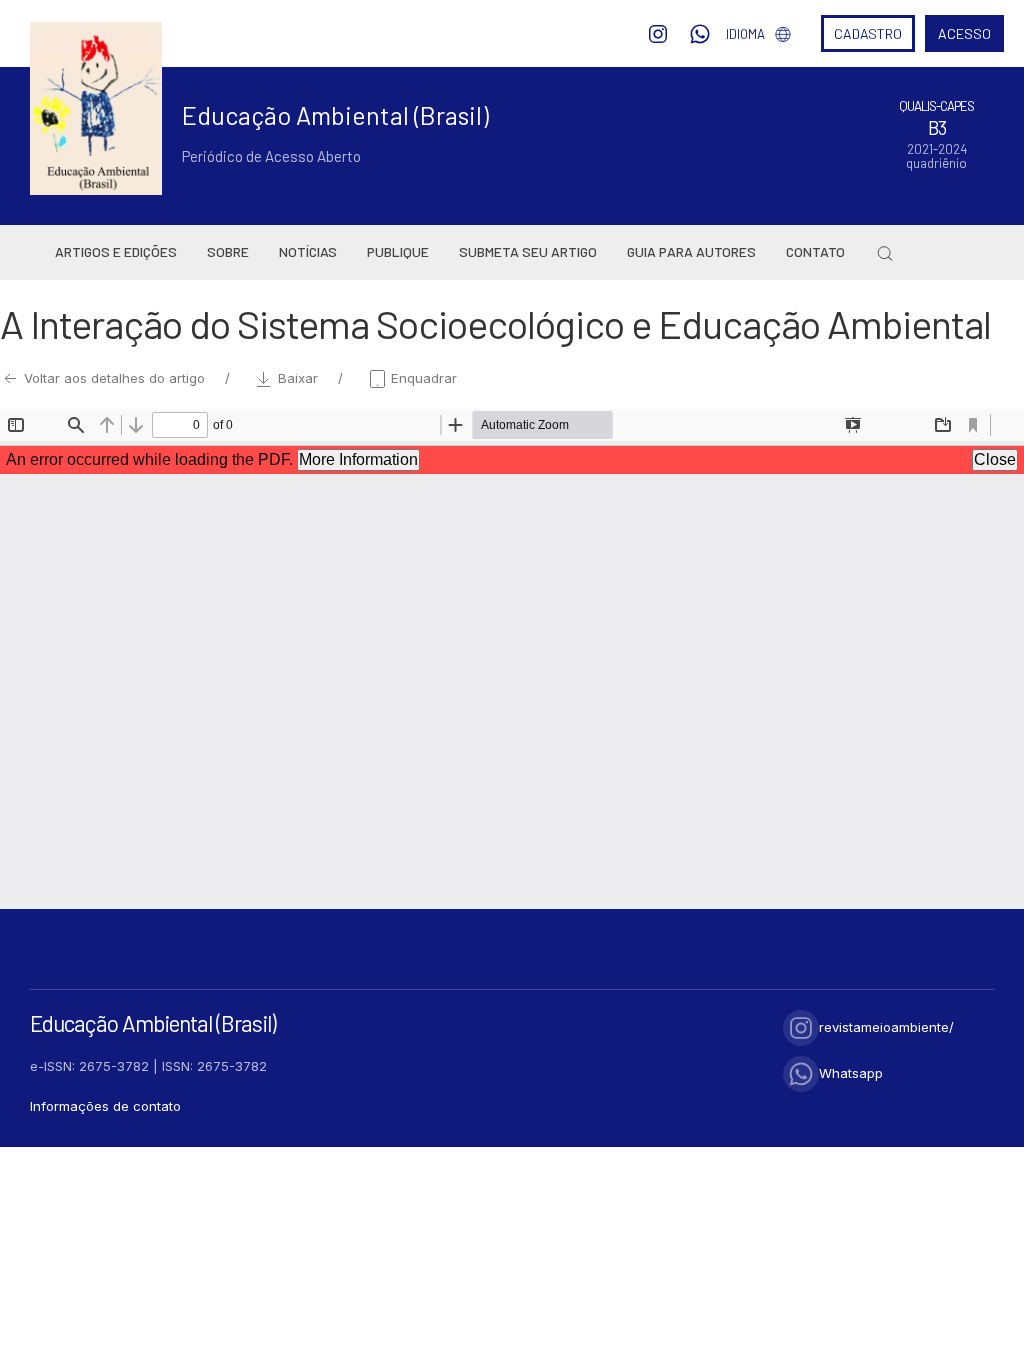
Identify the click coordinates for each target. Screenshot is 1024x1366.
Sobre (228, 251)
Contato (815, 251)
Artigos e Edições (116, 251)
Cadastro (868, 33)
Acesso (964, 33)
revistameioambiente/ (886, 1027)
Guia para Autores (691, 251)
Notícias (308, 251)
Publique (398, 251)
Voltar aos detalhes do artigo (114, 378)
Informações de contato (105, 1106)
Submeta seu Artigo (528, 251)
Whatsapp (851, 1073)
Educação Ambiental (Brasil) (335, 115)
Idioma (745, 34)
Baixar (298, 378)
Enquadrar (422, 378)
